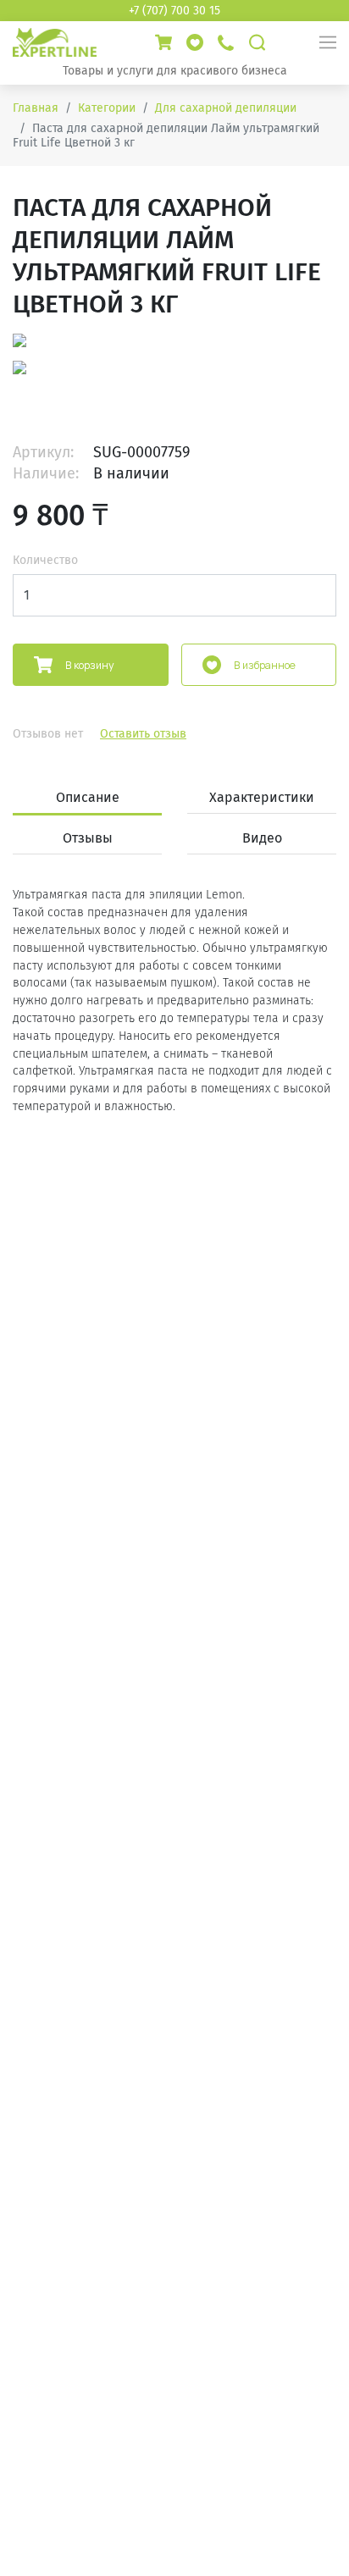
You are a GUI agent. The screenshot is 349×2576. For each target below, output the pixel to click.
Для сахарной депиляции (226, 108)
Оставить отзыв (143, 734)
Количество (45, 560)
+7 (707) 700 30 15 (174, 11)
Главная (36, 108)
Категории (107, 108)
